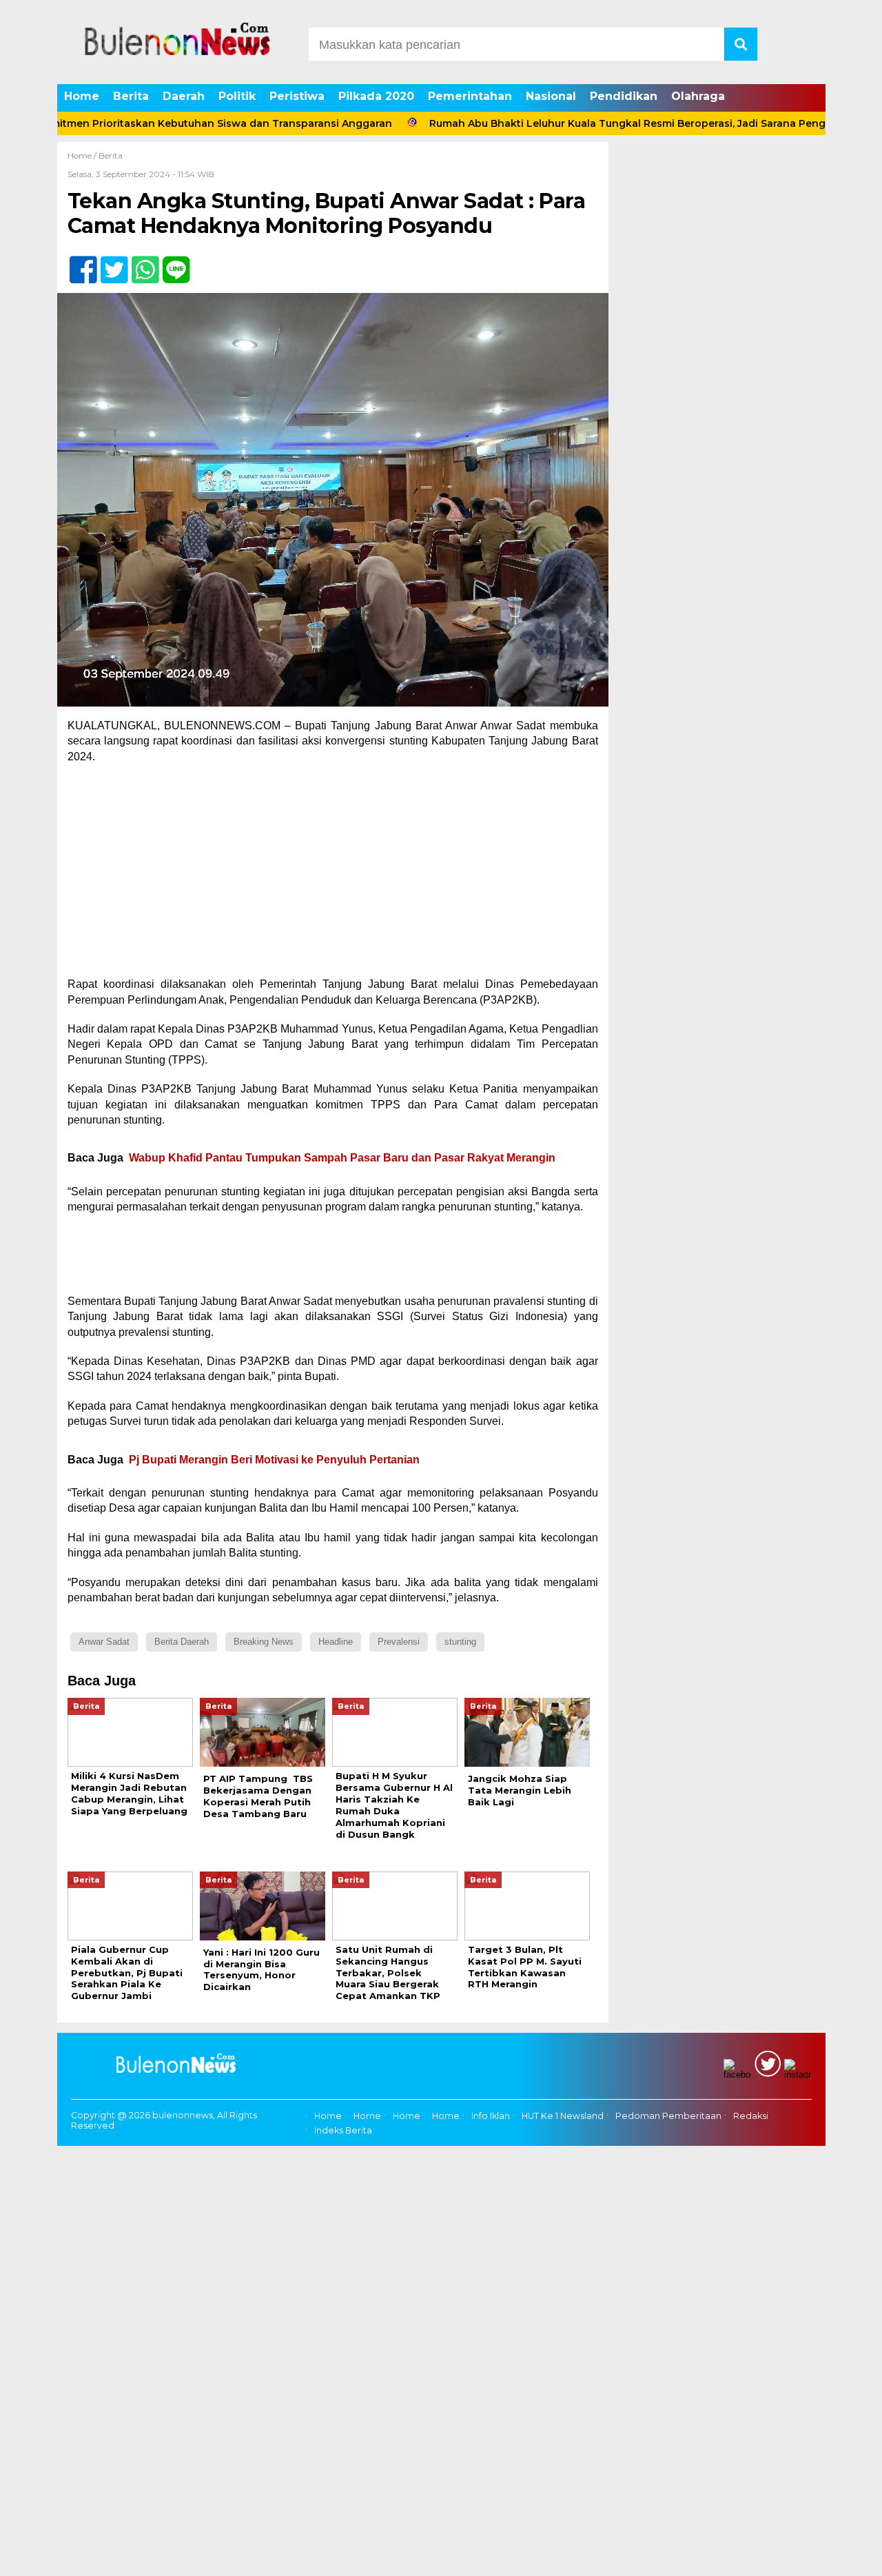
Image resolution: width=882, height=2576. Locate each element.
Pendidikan (624, 96)
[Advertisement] (333, 875)
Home (82, 96)
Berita (131, 96)
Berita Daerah (182, 1642)
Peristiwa (297, 96)
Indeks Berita (343, 2130)
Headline (336, 1642)
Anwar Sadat (104, 1642)
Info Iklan (491, 2116)
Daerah (184, 96)
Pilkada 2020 (376, 96)
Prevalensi (399, 1642)
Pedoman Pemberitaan (668, 2116)
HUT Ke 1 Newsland (563, 2116)
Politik (237, 96)
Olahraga (698, 96)
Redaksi (751, 2116)
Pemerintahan (470, 96)
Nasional (551, 96)
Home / (83, 155)
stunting (460, 1642)
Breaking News (264, 1642)
